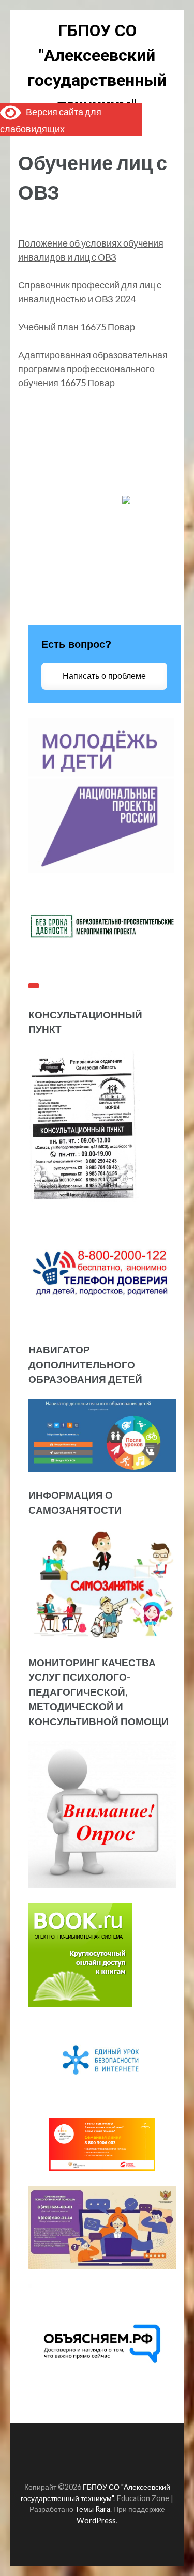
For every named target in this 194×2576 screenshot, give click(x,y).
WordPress (96, 2520)
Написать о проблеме (104, 676)
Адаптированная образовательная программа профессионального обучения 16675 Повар (93, 369)
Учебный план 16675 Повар (77, 327)
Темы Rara (93, 2509)
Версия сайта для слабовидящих (51, 120)
